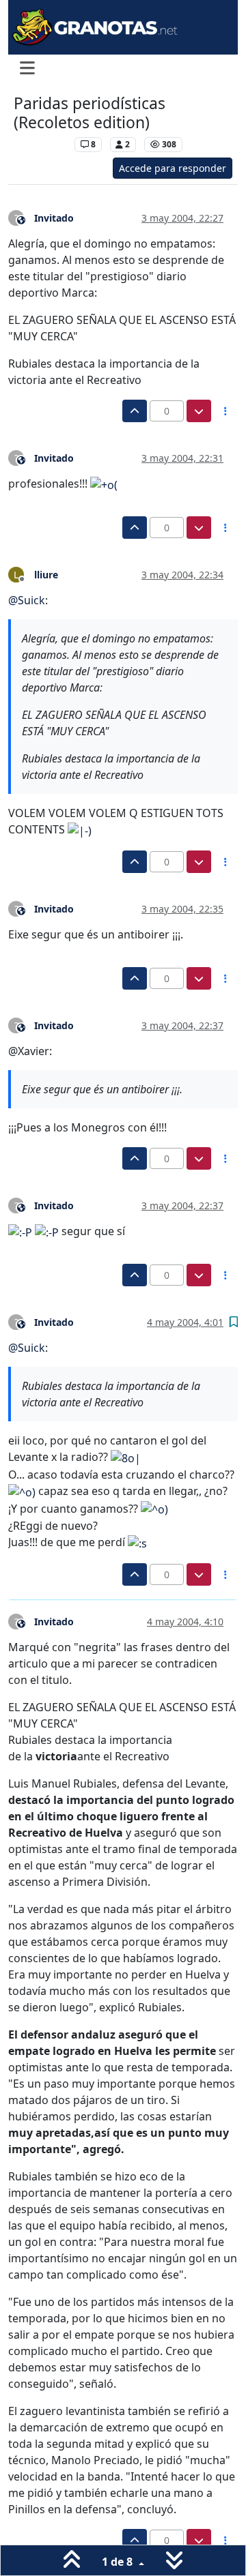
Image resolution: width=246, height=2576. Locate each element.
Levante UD (41, 144)
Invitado (54, 218)
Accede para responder (173, 168)
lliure (46, 575)
